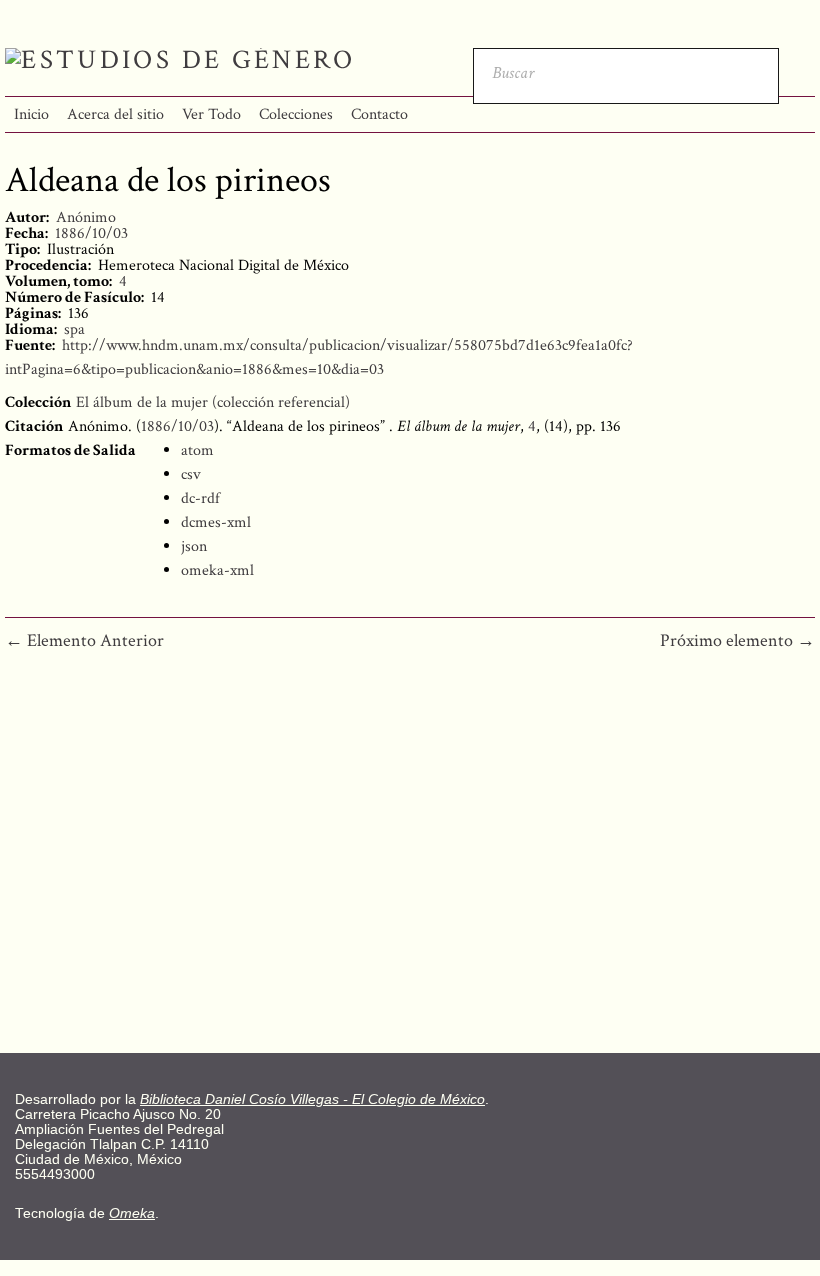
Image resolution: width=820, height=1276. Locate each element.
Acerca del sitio (115, 114)
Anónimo (86, 217)
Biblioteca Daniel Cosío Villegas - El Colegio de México (312, 1099)
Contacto (379, 114)
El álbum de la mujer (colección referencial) (213, 402)
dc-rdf (200, 498)
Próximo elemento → (737, 640)
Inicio (31, 114)
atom (197, 450)
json (194, 546)
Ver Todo (211, 114)
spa (74, 329)
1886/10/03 (91, 233)
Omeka (132, 1213)
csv (191, 474)
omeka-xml (217, 570)
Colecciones (296, 114)
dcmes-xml (216, 522)
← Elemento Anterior (84, 640)
